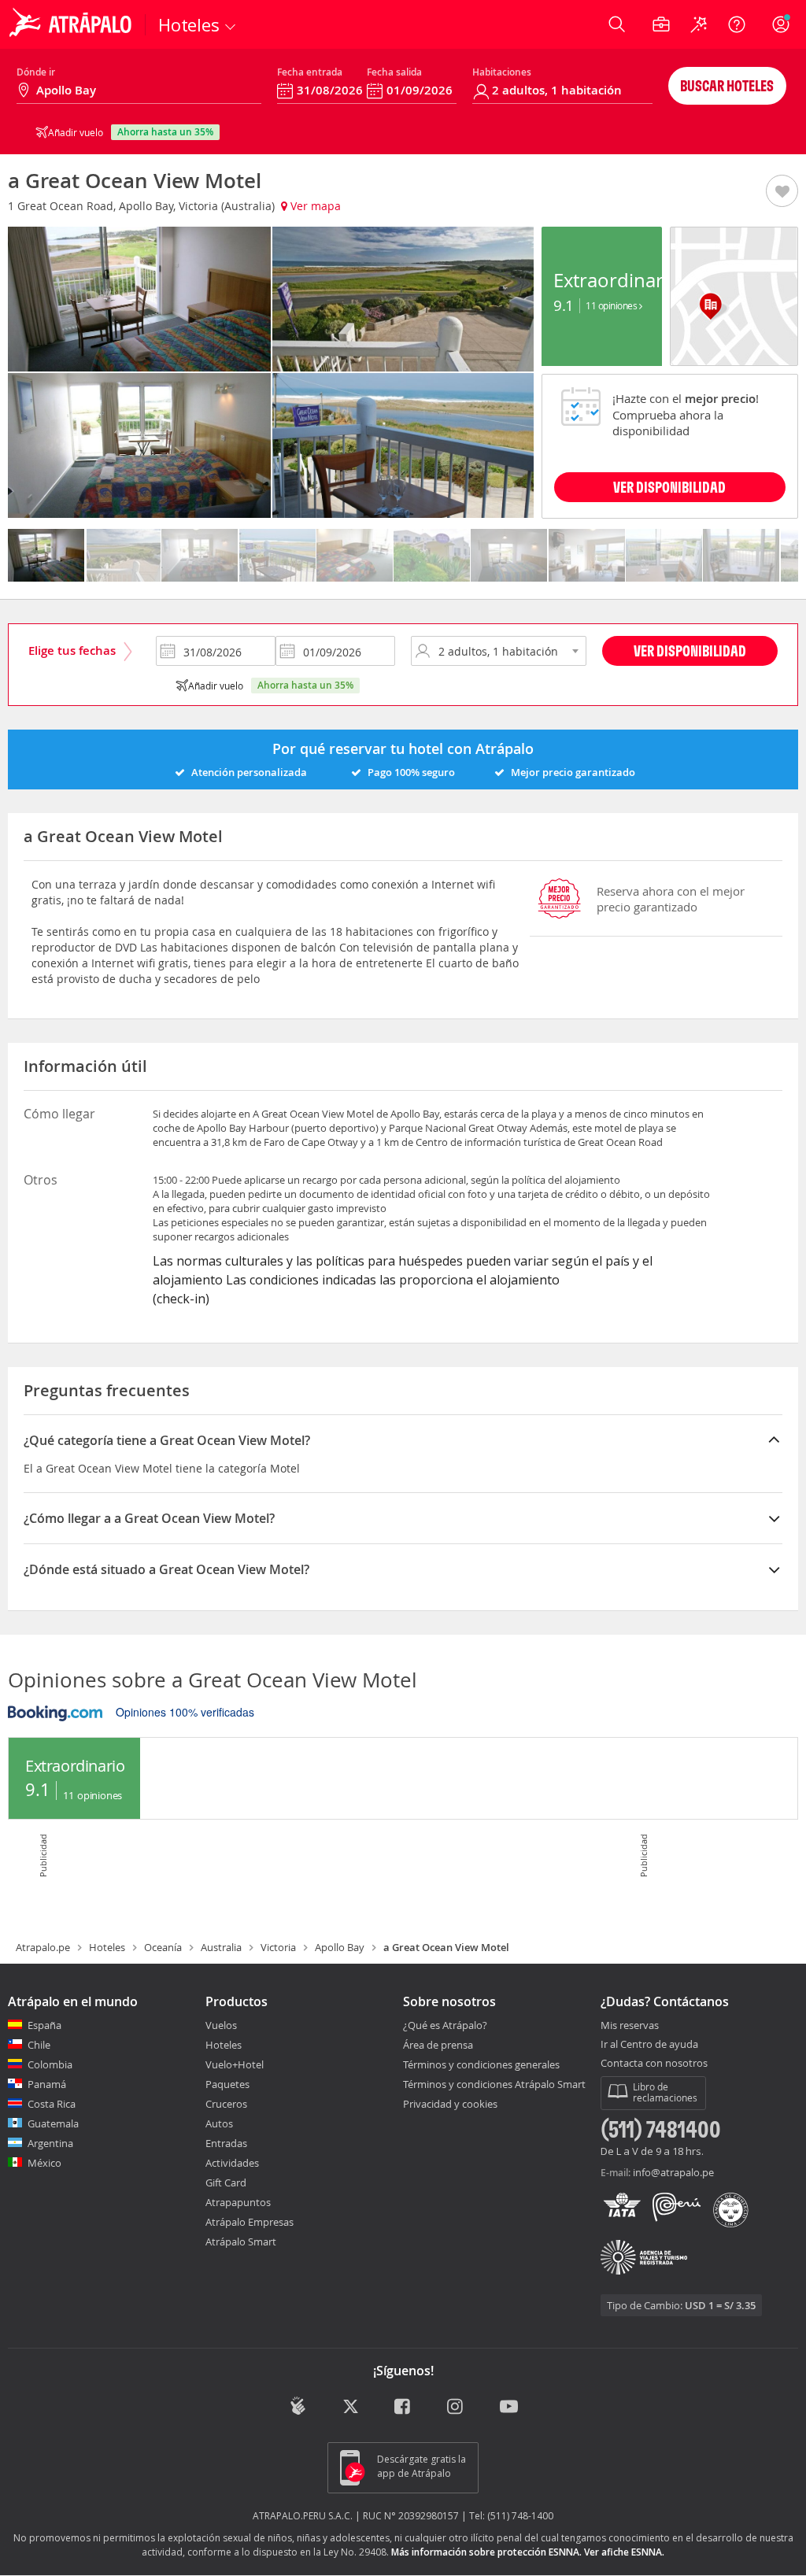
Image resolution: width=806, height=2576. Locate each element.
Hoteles (107, 1947)
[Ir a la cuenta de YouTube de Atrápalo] (509, 2407)
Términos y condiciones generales (481, 2064)
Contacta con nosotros (654, 2064)
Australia (221, 1947)
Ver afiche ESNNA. (624, 2552)
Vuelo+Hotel (235, 2064)
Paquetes (227, 2084)
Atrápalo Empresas (250, 2222)
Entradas (226, 2143)
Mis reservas (630, 2026)
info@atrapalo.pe (673, 2172)
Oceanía (163, 1947)
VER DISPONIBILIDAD (669, 487)
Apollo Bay (340, 1947)
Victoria (278, 1947)
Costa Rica (52, 2104)
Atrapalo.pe (43, 1947)
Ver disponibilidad (690, 650)
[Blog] (298, 2406)
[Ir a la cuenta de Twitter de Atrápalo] (351, 2407)
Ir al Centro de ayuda (649, 2045)
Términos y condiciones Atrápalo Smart (494, 2084)
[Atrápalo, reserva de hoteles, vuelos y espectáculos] (72, 24)
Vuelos (221, 2025)
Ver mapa (314, 206)
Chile (39, 2045)
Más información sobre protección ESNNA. (486, 2552)
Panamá (47, 2084)
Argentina (50, 2143)
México (44, 2163)
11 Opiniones (612, 305)
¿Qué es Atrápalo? (445, 2025)
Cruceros (226, 2104)
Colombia (50, 2064)
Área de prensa (438, 2045)
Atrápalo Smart (241, 2242)
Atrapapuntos (238, 2202)
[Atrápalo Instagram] (456, 2407)
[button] (782, 192)
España (44, 2025)
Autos (219, 2123)
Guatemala (53, 2123)
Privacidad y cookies (450, 2104)
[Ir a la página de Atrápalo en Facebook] (403, 2407)
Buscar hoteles (727, 85)
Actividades (232, 2163)
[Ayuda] (737, 24)
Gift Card (226, 2182)
